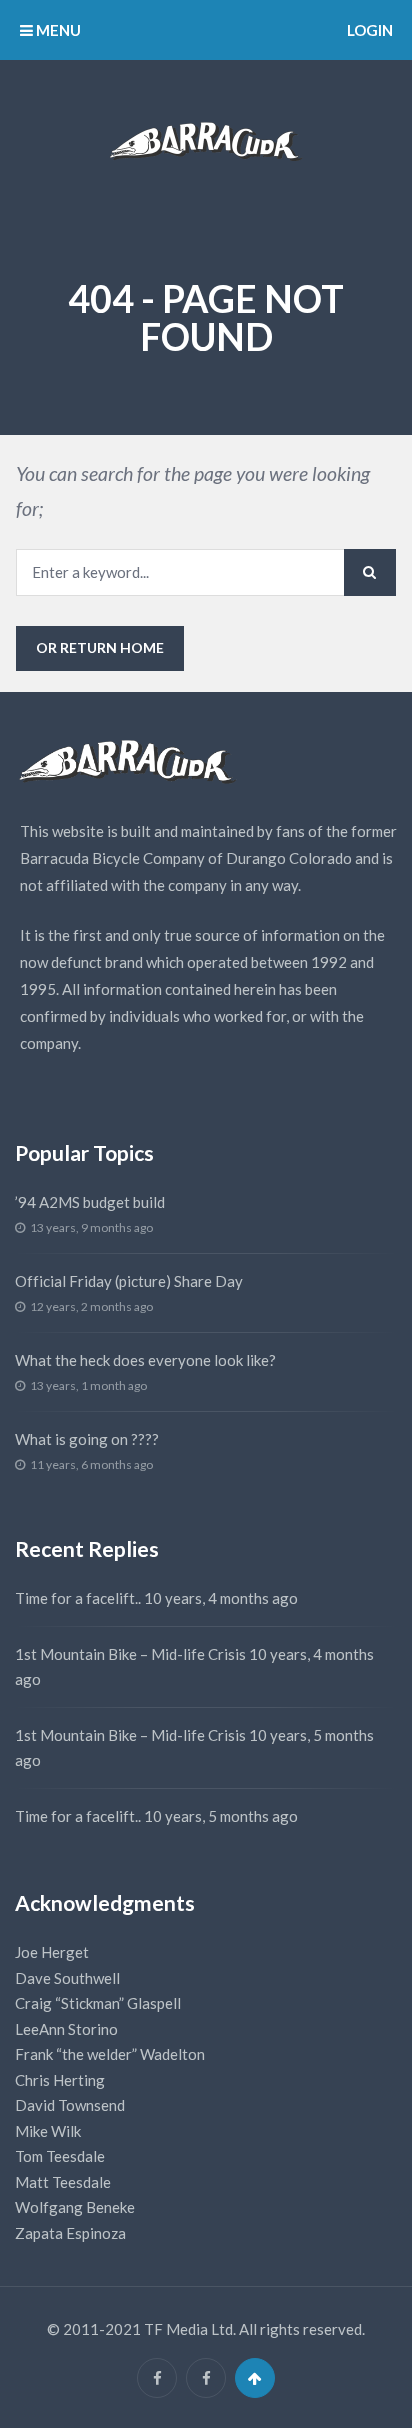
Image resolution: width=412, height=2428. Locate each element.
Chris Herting (60, 2080)
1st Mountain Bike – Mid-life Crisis (130, 1654)
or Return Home (100, 647)
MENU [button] (57, 30)
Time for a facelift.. (78, 1598)
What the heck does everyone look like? (145, 1360)
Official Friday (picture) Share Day (129, 1281)
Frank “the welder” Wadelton (110, 2054)
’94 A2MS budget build (90, 1202)
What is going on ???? (87, 1439)
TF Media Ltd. (190, 2329)
